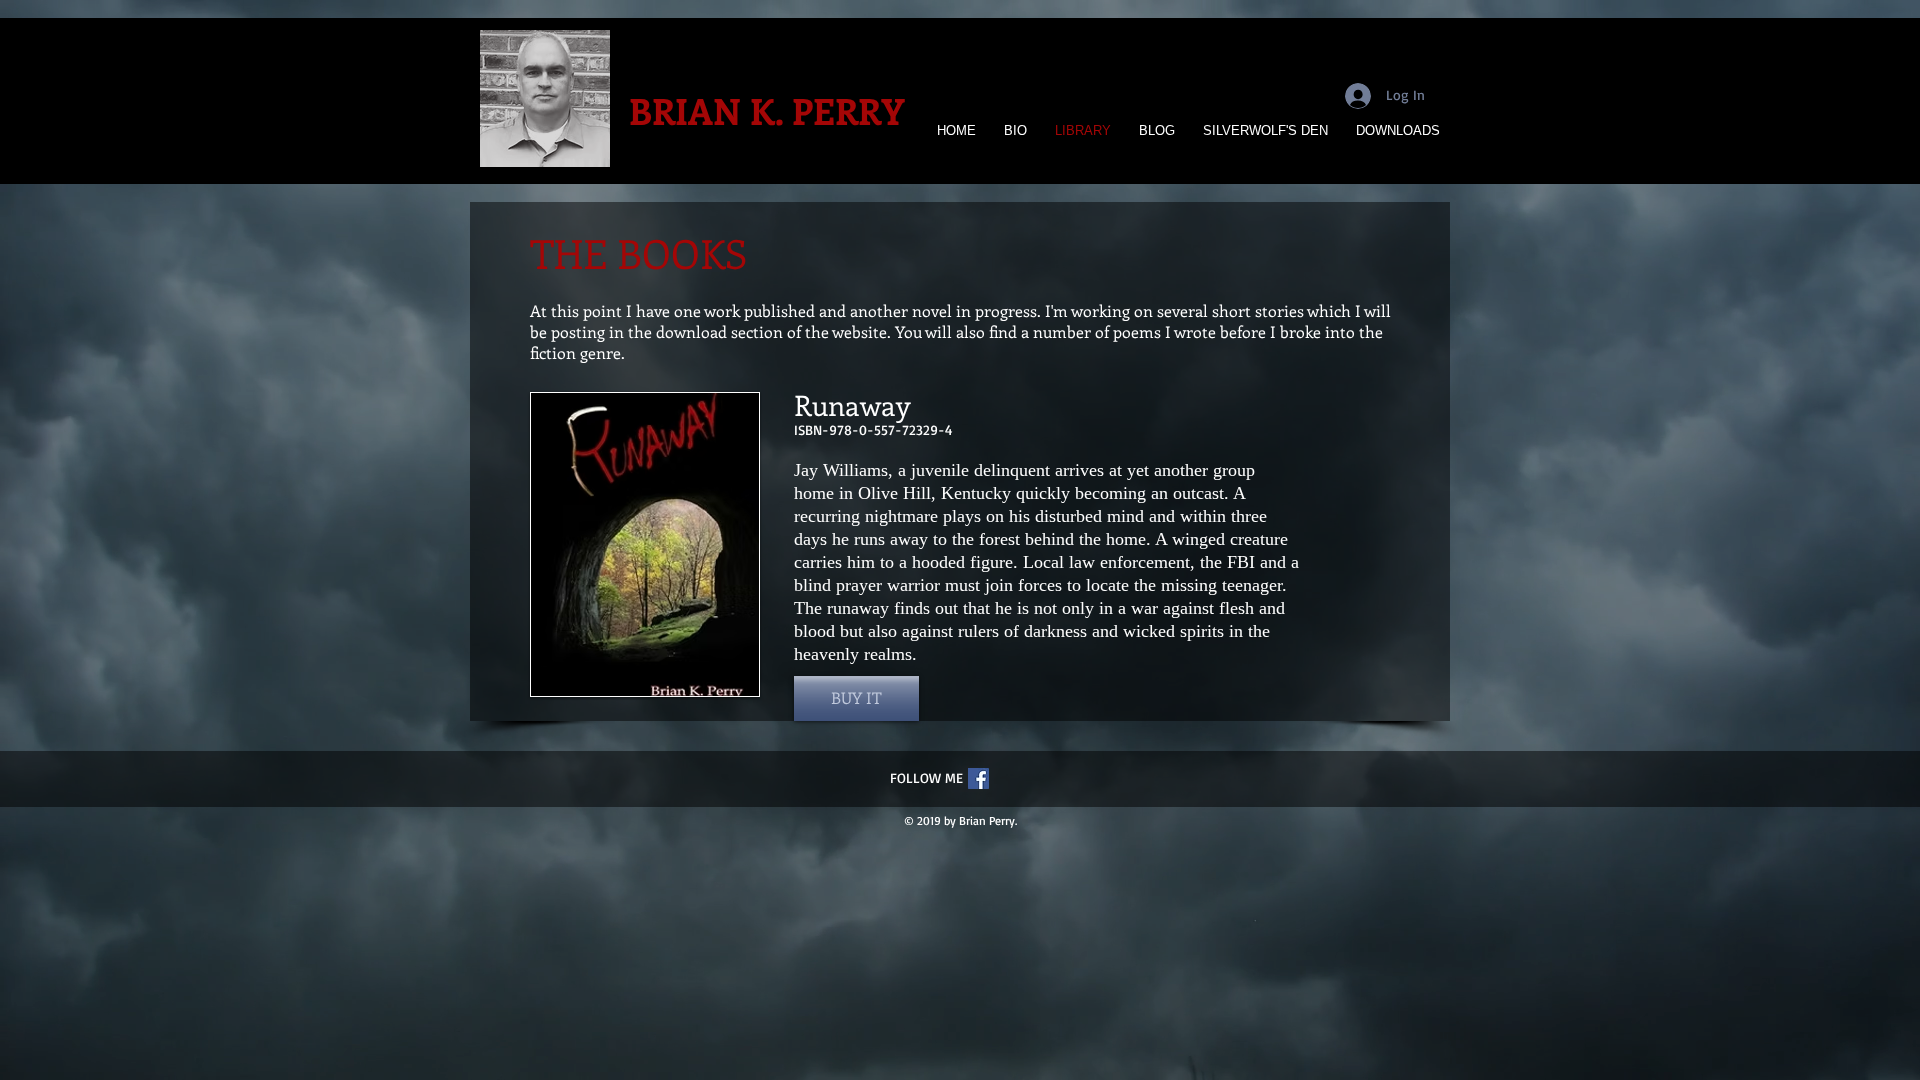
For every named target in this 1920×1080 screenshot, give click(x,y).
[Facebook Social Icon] (978, 778)
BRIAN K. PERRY (766, 110)
